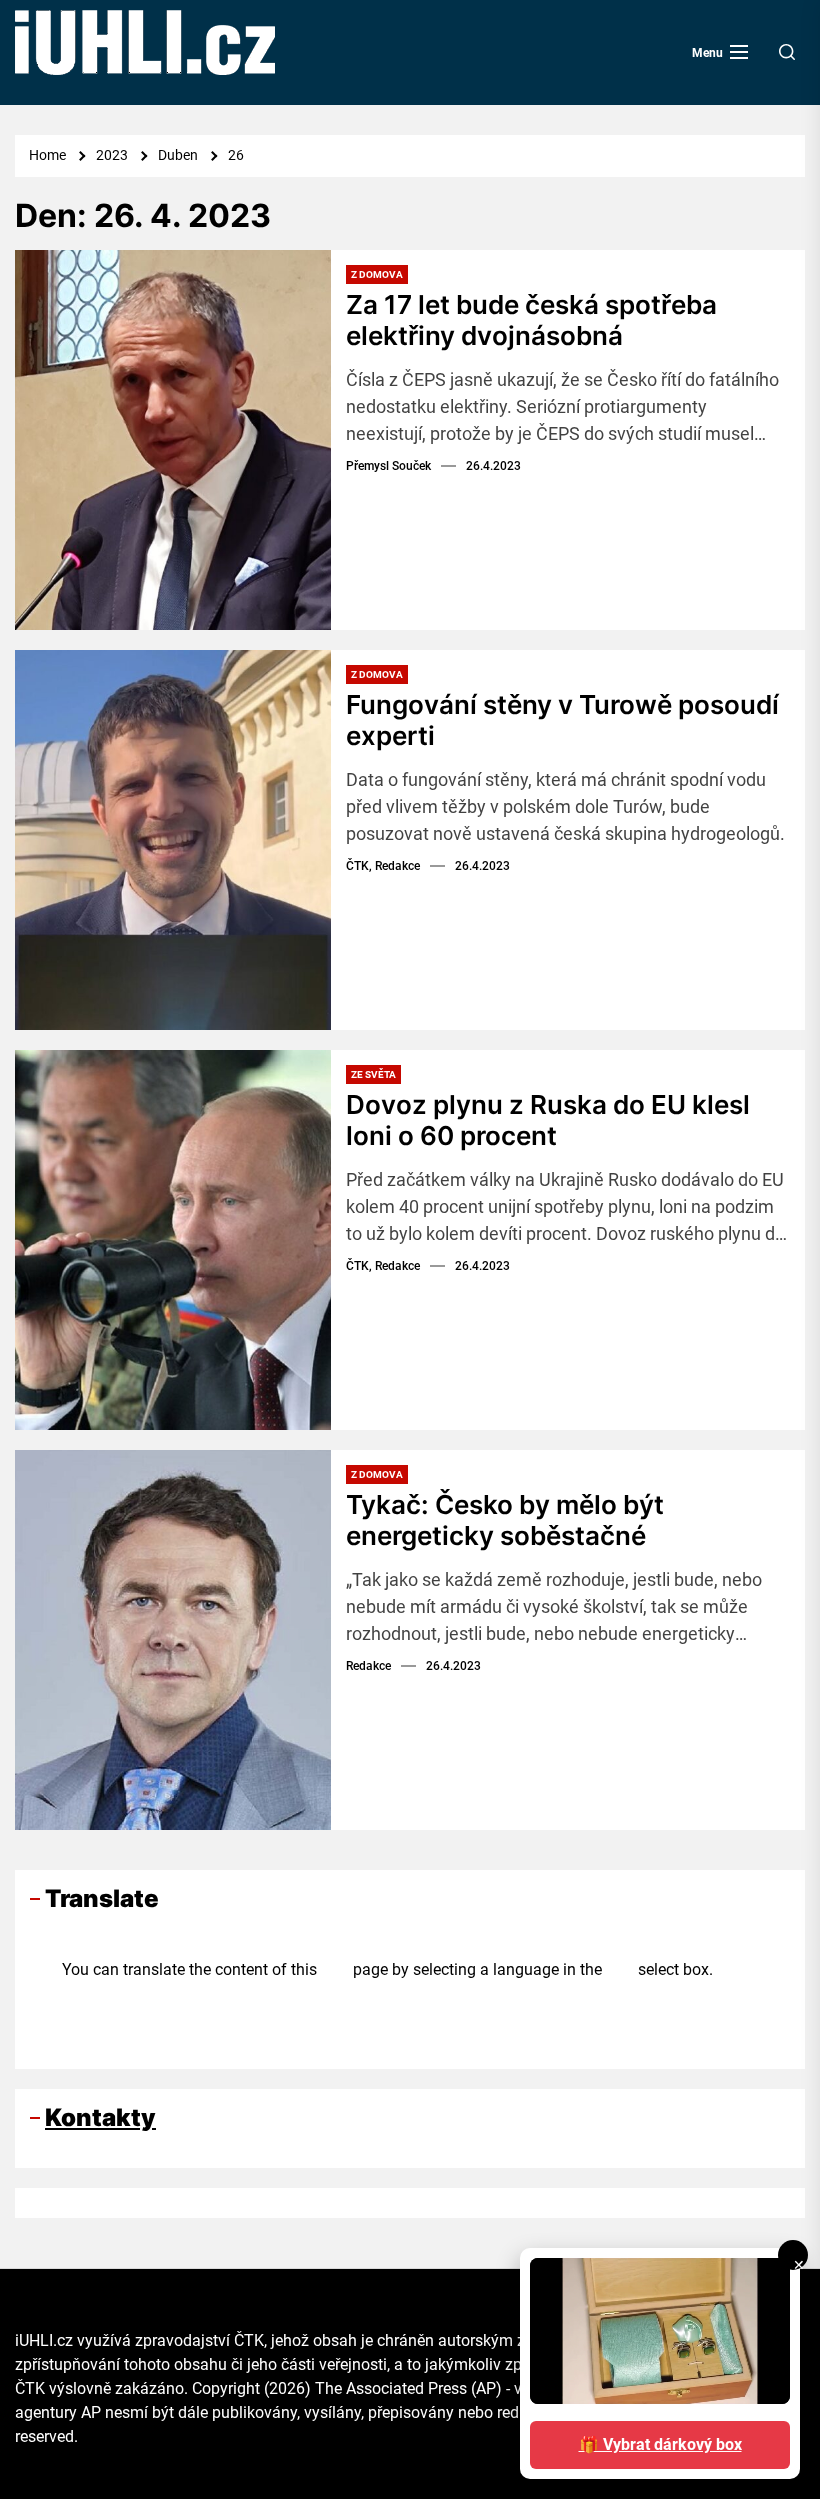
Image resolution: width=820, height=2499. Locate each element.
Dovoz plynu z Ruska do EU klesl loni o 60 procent (548, 1120)
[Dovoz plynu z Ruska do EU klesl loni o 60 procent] (173, 1240)
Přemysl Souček (388, 466)
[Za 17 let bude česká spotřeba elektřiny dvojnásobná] (173, 440)
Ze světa (373, 1074)
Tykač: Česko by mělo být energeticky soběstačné (505, 1520)
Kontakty (100, 2117)
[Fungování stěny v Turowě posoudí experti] (173, 840)
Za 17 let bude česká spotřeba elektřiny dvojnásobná (531, 320)
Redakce (368, 1666)
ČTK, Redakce (383, 866)
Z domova (377, 274)
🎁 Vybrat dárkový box (660, 2444)
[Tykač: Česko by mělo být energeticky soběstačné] (173, 1640)
